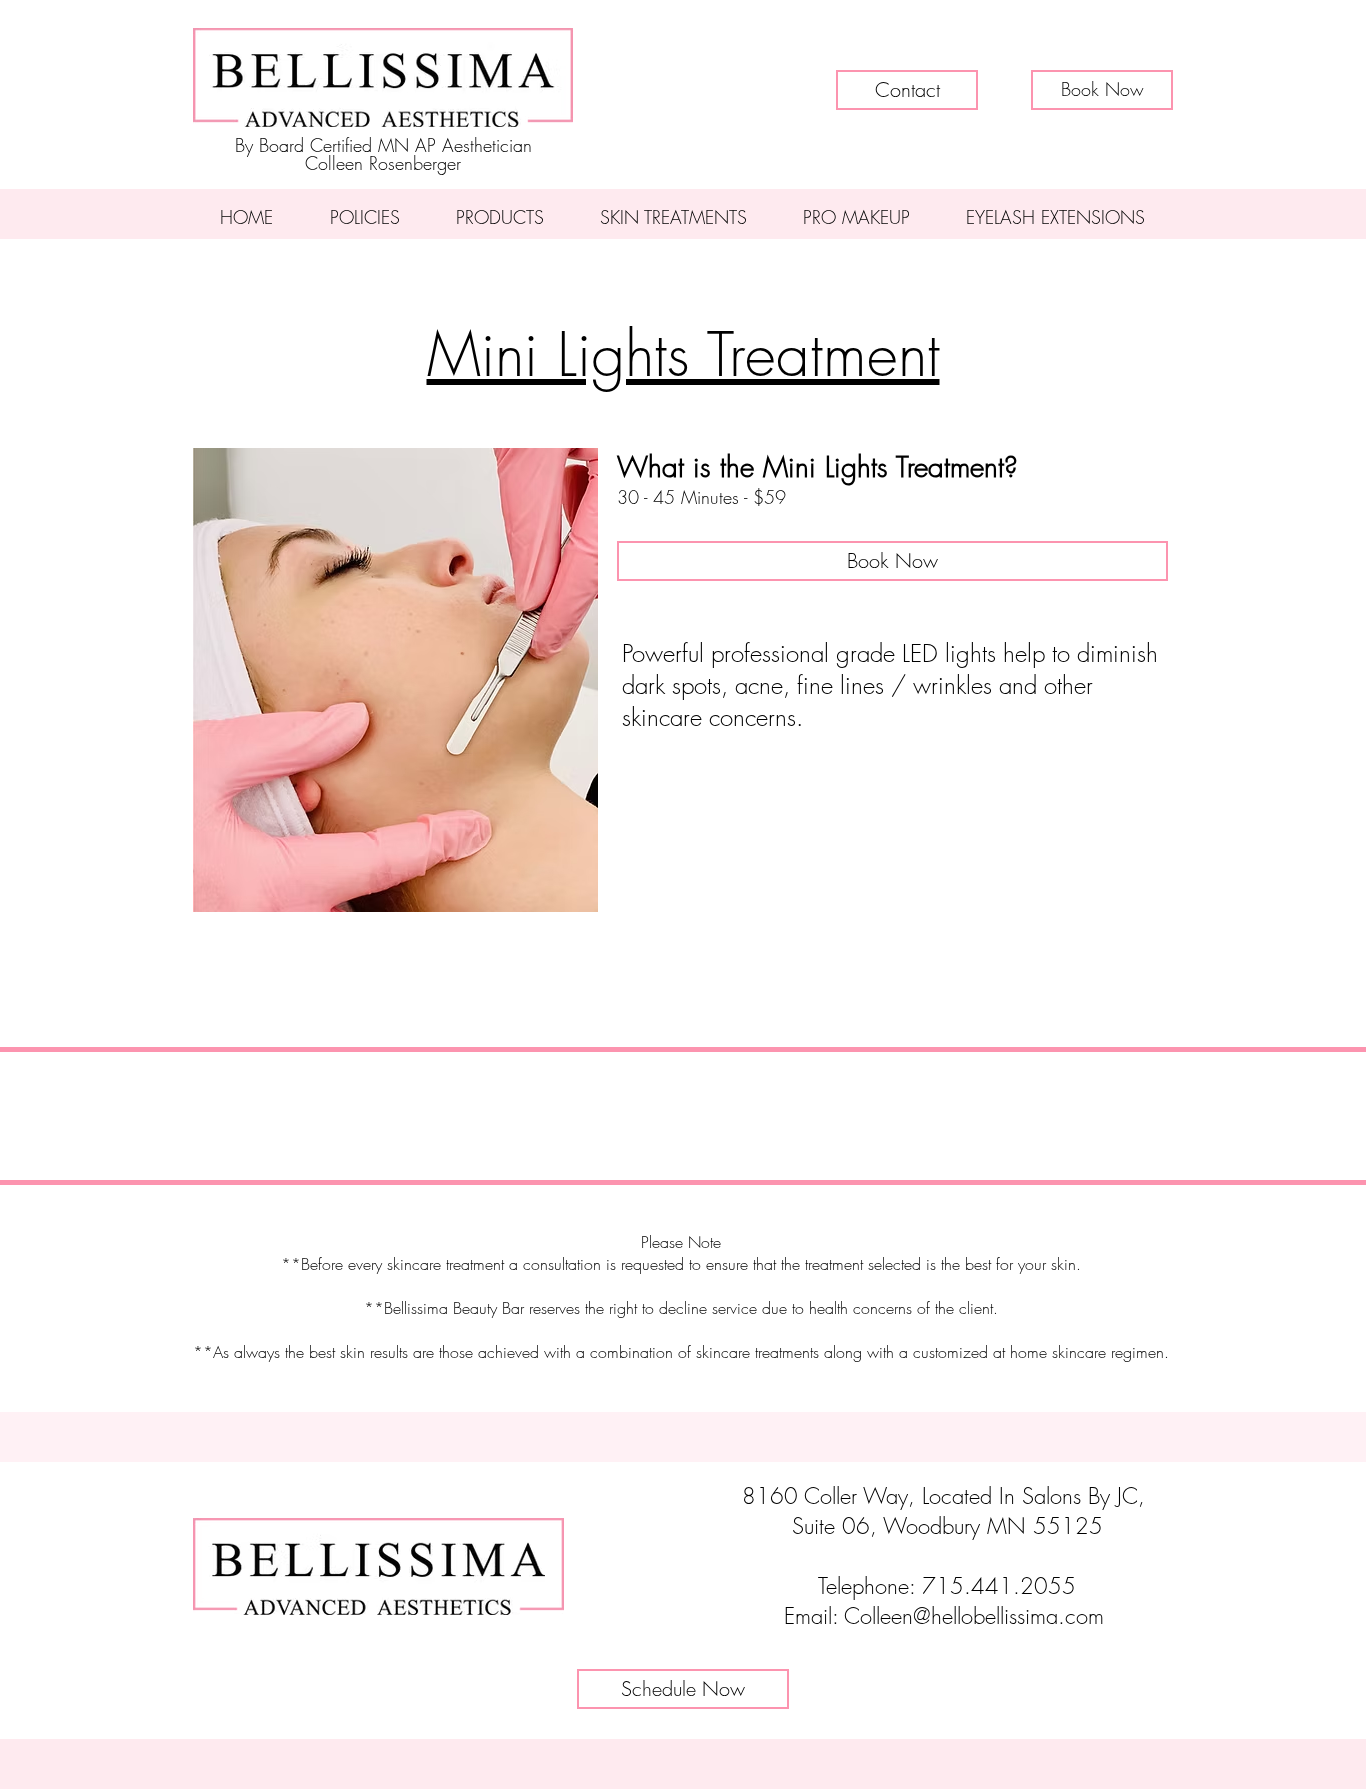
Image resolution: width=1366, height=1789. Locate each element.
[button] (1102, 90)
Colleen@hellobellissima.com (974, 1616)
